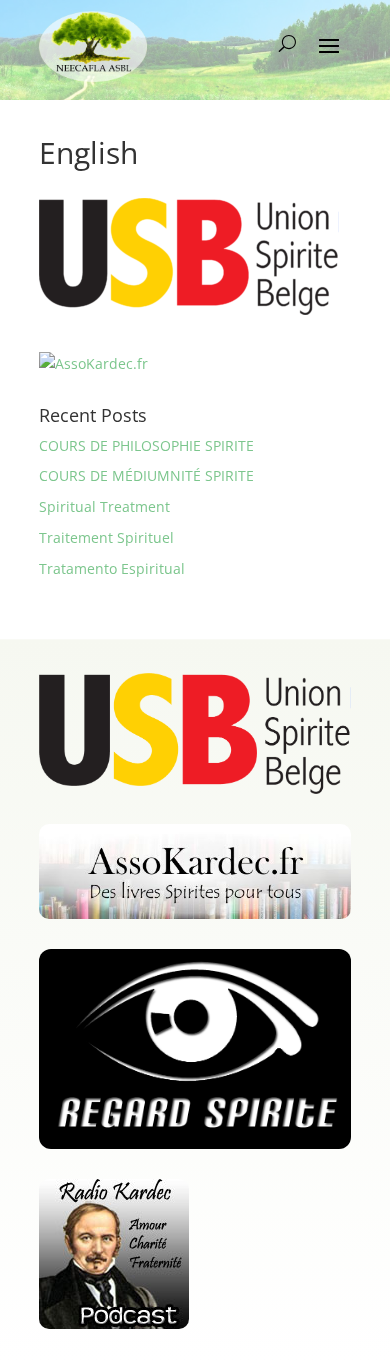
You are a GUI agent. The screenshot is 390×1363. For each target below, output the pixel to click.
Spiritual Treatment (104, 506)
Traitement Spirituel (106, 537)
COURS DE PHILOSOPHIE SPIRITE (146, 445)
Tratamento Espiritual (112, 568)
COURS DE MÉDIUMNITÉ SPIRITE (146, 475)
